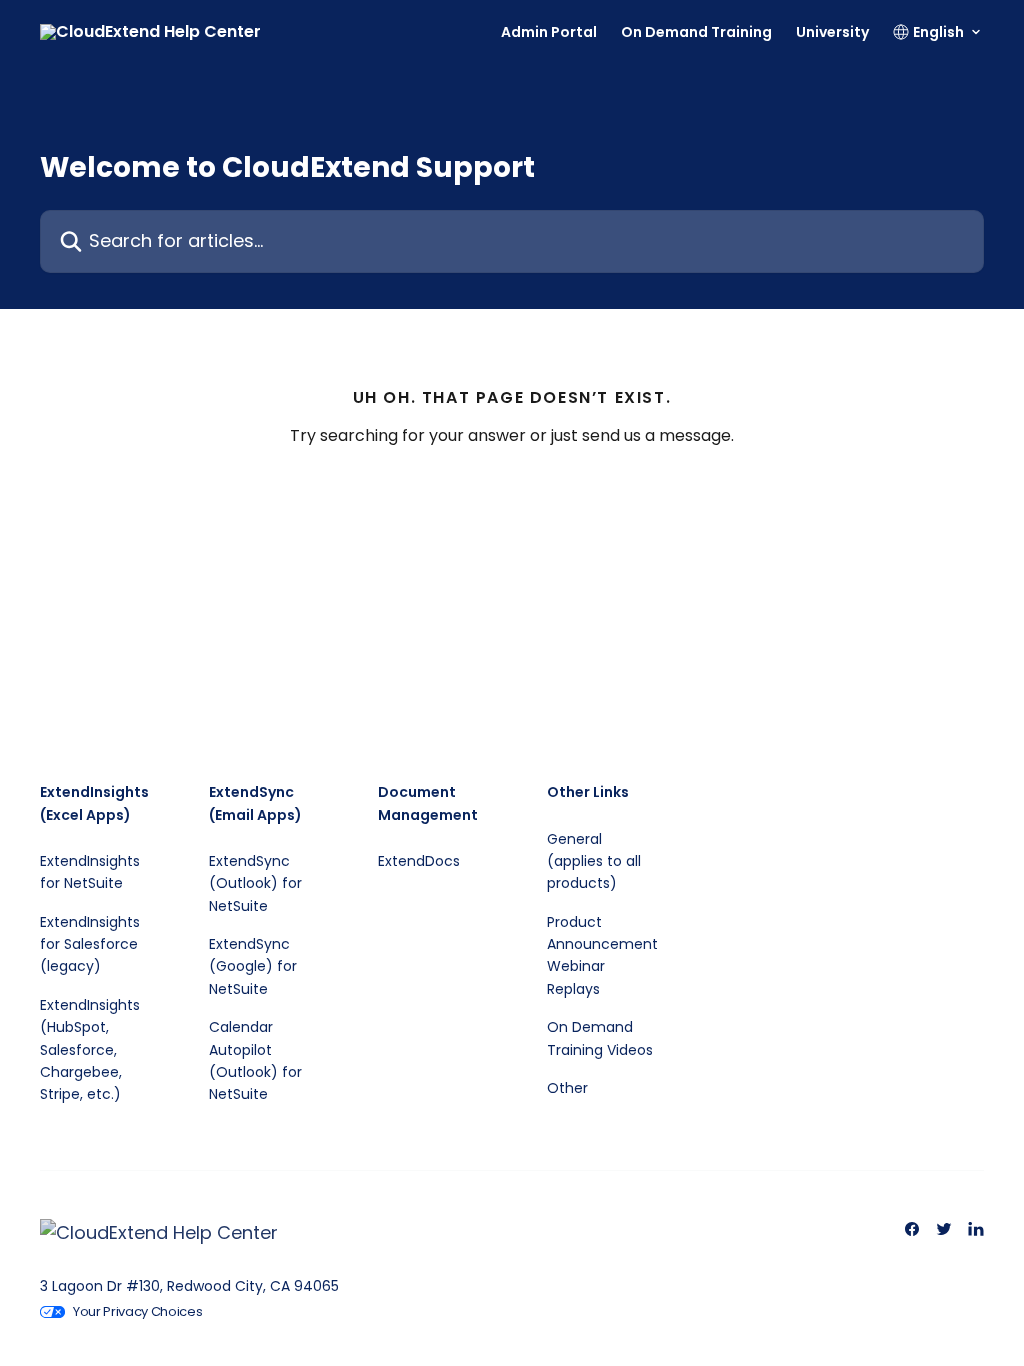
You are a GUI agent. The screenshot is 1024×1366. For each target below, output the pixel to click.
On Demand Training (696, 32)
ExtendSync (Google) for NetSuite (253, 966)
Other (567, 1088)
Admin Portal (549, 32)
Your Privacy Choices (138, 1311)
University (832, 32)
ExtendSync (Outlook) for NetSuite (255, 883)
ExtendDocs (419, 861)
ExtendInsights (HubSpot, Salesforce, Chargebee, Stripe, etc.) (90, 1050)
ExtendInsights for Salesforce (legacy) (90, 944)
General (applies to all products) (594, 861)
